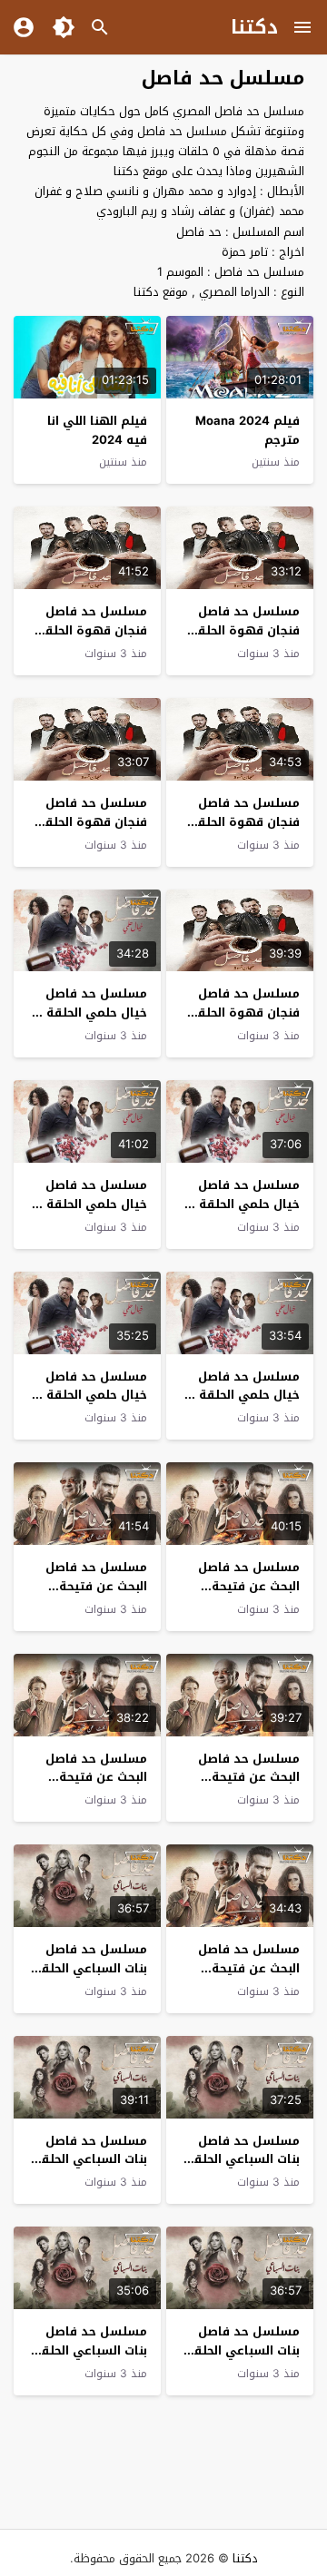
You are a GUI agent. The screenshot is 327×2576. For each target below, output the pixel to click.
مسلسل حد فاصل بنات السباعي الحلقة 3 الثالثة (90, 2160)
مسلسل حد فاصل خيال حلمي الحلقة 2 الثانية (244, 1396)
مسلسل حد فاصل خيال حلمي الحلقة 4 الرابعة (243, 1204)
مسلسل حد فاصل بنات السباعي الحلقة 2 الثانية (243, 2350)
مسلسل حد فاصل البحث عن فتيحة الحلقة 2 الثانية (96, 1778)
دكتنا (254, 27)
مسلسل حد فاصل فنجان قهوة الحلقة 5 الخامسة (245, 630)
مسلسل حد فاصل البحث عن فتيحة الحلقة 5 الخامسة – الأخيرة (246, 1595)
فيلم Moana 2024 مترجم (248, 430)
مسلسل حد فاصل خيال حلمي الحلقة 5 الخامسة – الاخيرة (91, 1013)
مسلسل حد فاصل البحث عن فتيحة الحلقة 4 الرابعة (96, 1586)
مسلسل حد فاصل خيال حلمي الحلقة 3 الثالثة (91, 1204)
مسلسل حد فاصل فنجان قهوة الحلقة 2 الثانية (92, 822)
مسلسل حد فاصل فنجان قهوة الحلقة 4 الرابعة (92, 630)
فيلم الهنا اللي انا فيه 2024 (97, 430)
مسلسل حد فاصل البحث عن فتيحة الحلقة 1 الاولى (249, 1968)
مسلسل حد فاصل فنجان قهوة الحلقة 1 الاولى (240, 1013)
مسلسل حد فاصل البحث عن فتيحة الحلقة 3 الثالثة (249, 1778)
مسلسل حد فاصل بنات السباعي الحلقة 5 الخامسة (90, 1968)
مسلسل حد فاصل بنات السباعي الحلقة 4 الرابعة (243, 2160)
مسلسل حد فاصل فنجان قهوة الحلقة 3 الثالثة (245, 822)
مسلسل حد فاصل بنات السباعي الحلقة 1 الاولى (90, 2350)
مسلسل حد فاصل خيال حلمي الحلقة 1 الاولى (92, 1396)
